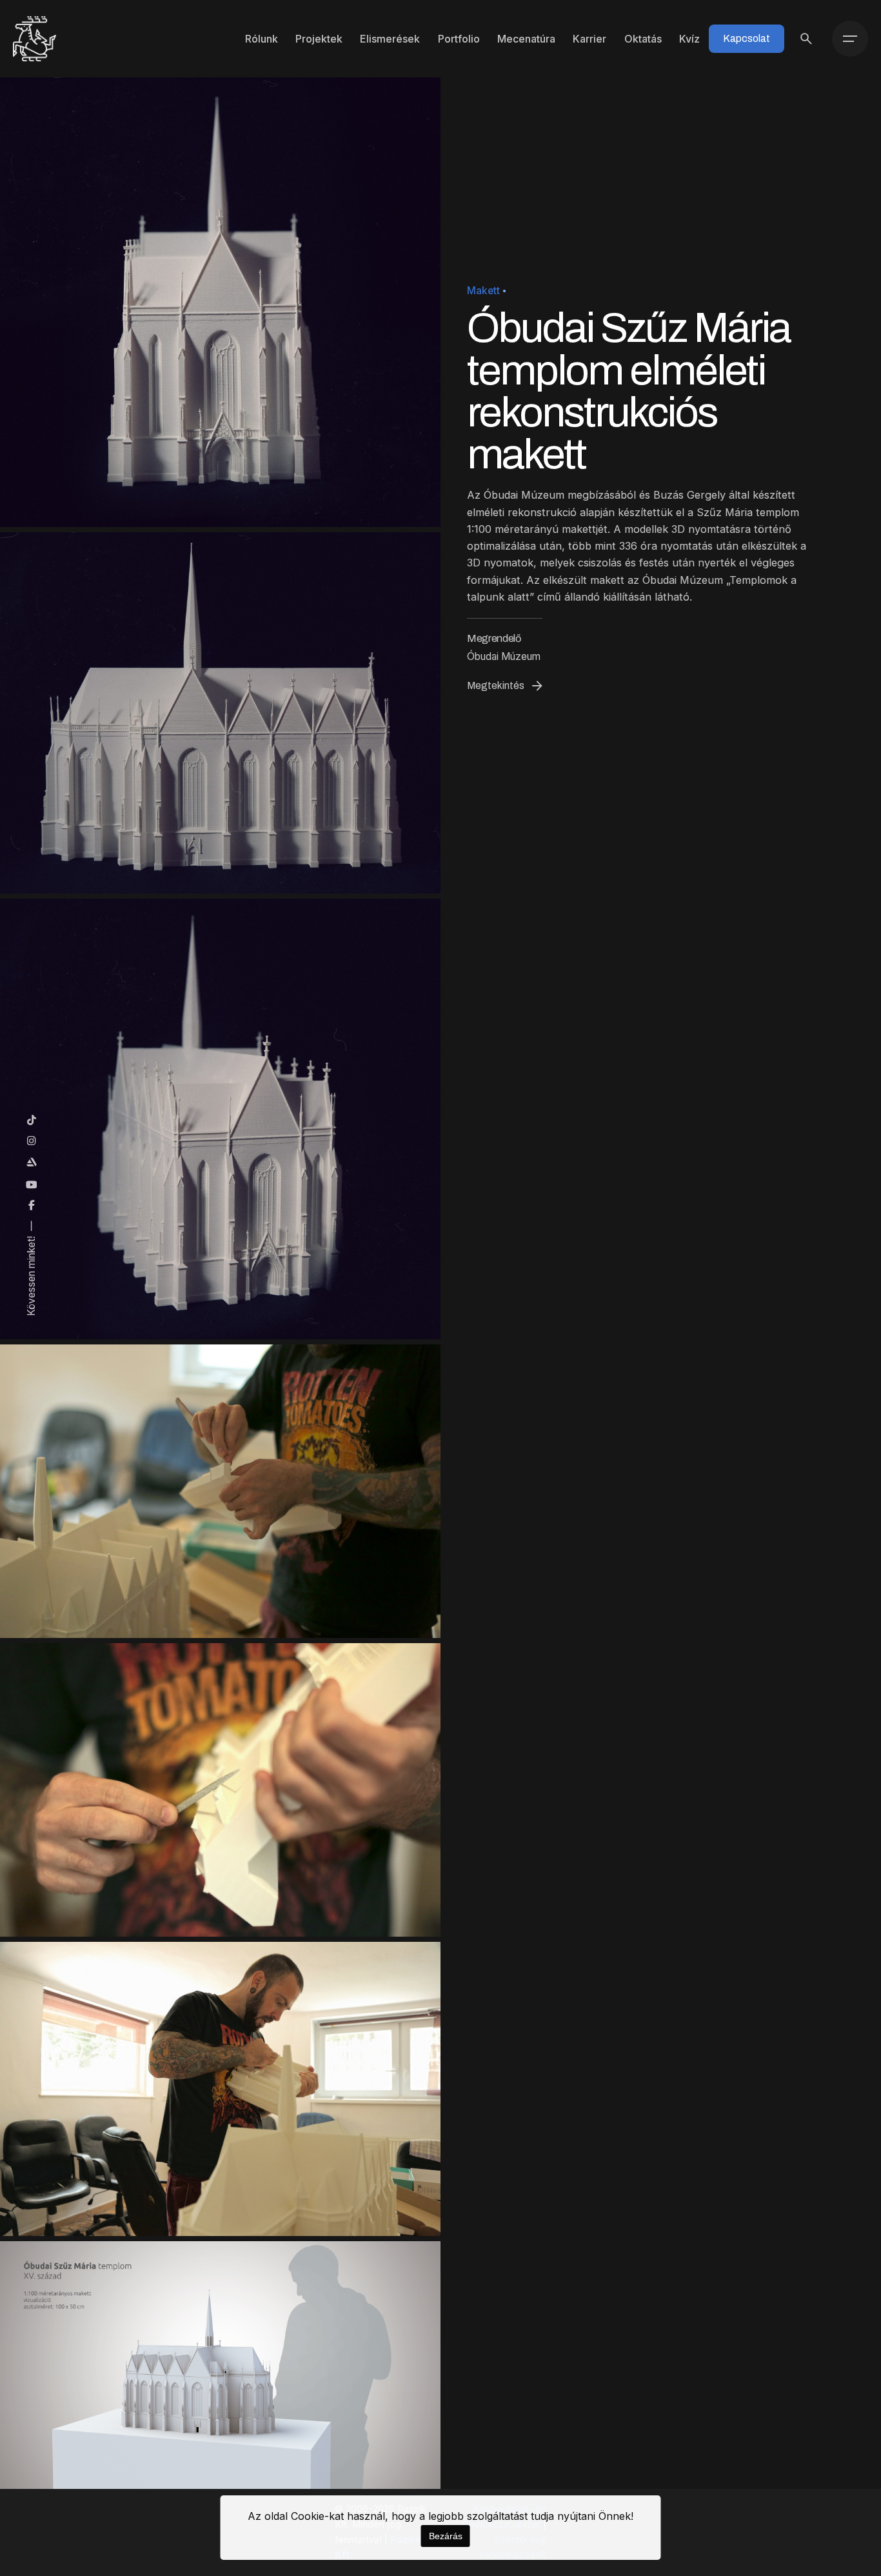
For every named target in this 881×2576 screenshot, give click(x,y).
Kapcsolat (747, 38)
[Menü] (850, 39)
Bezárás (446, 2536)
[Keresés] (806, 39)
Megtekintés (496, 685)
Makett (483, 291)
